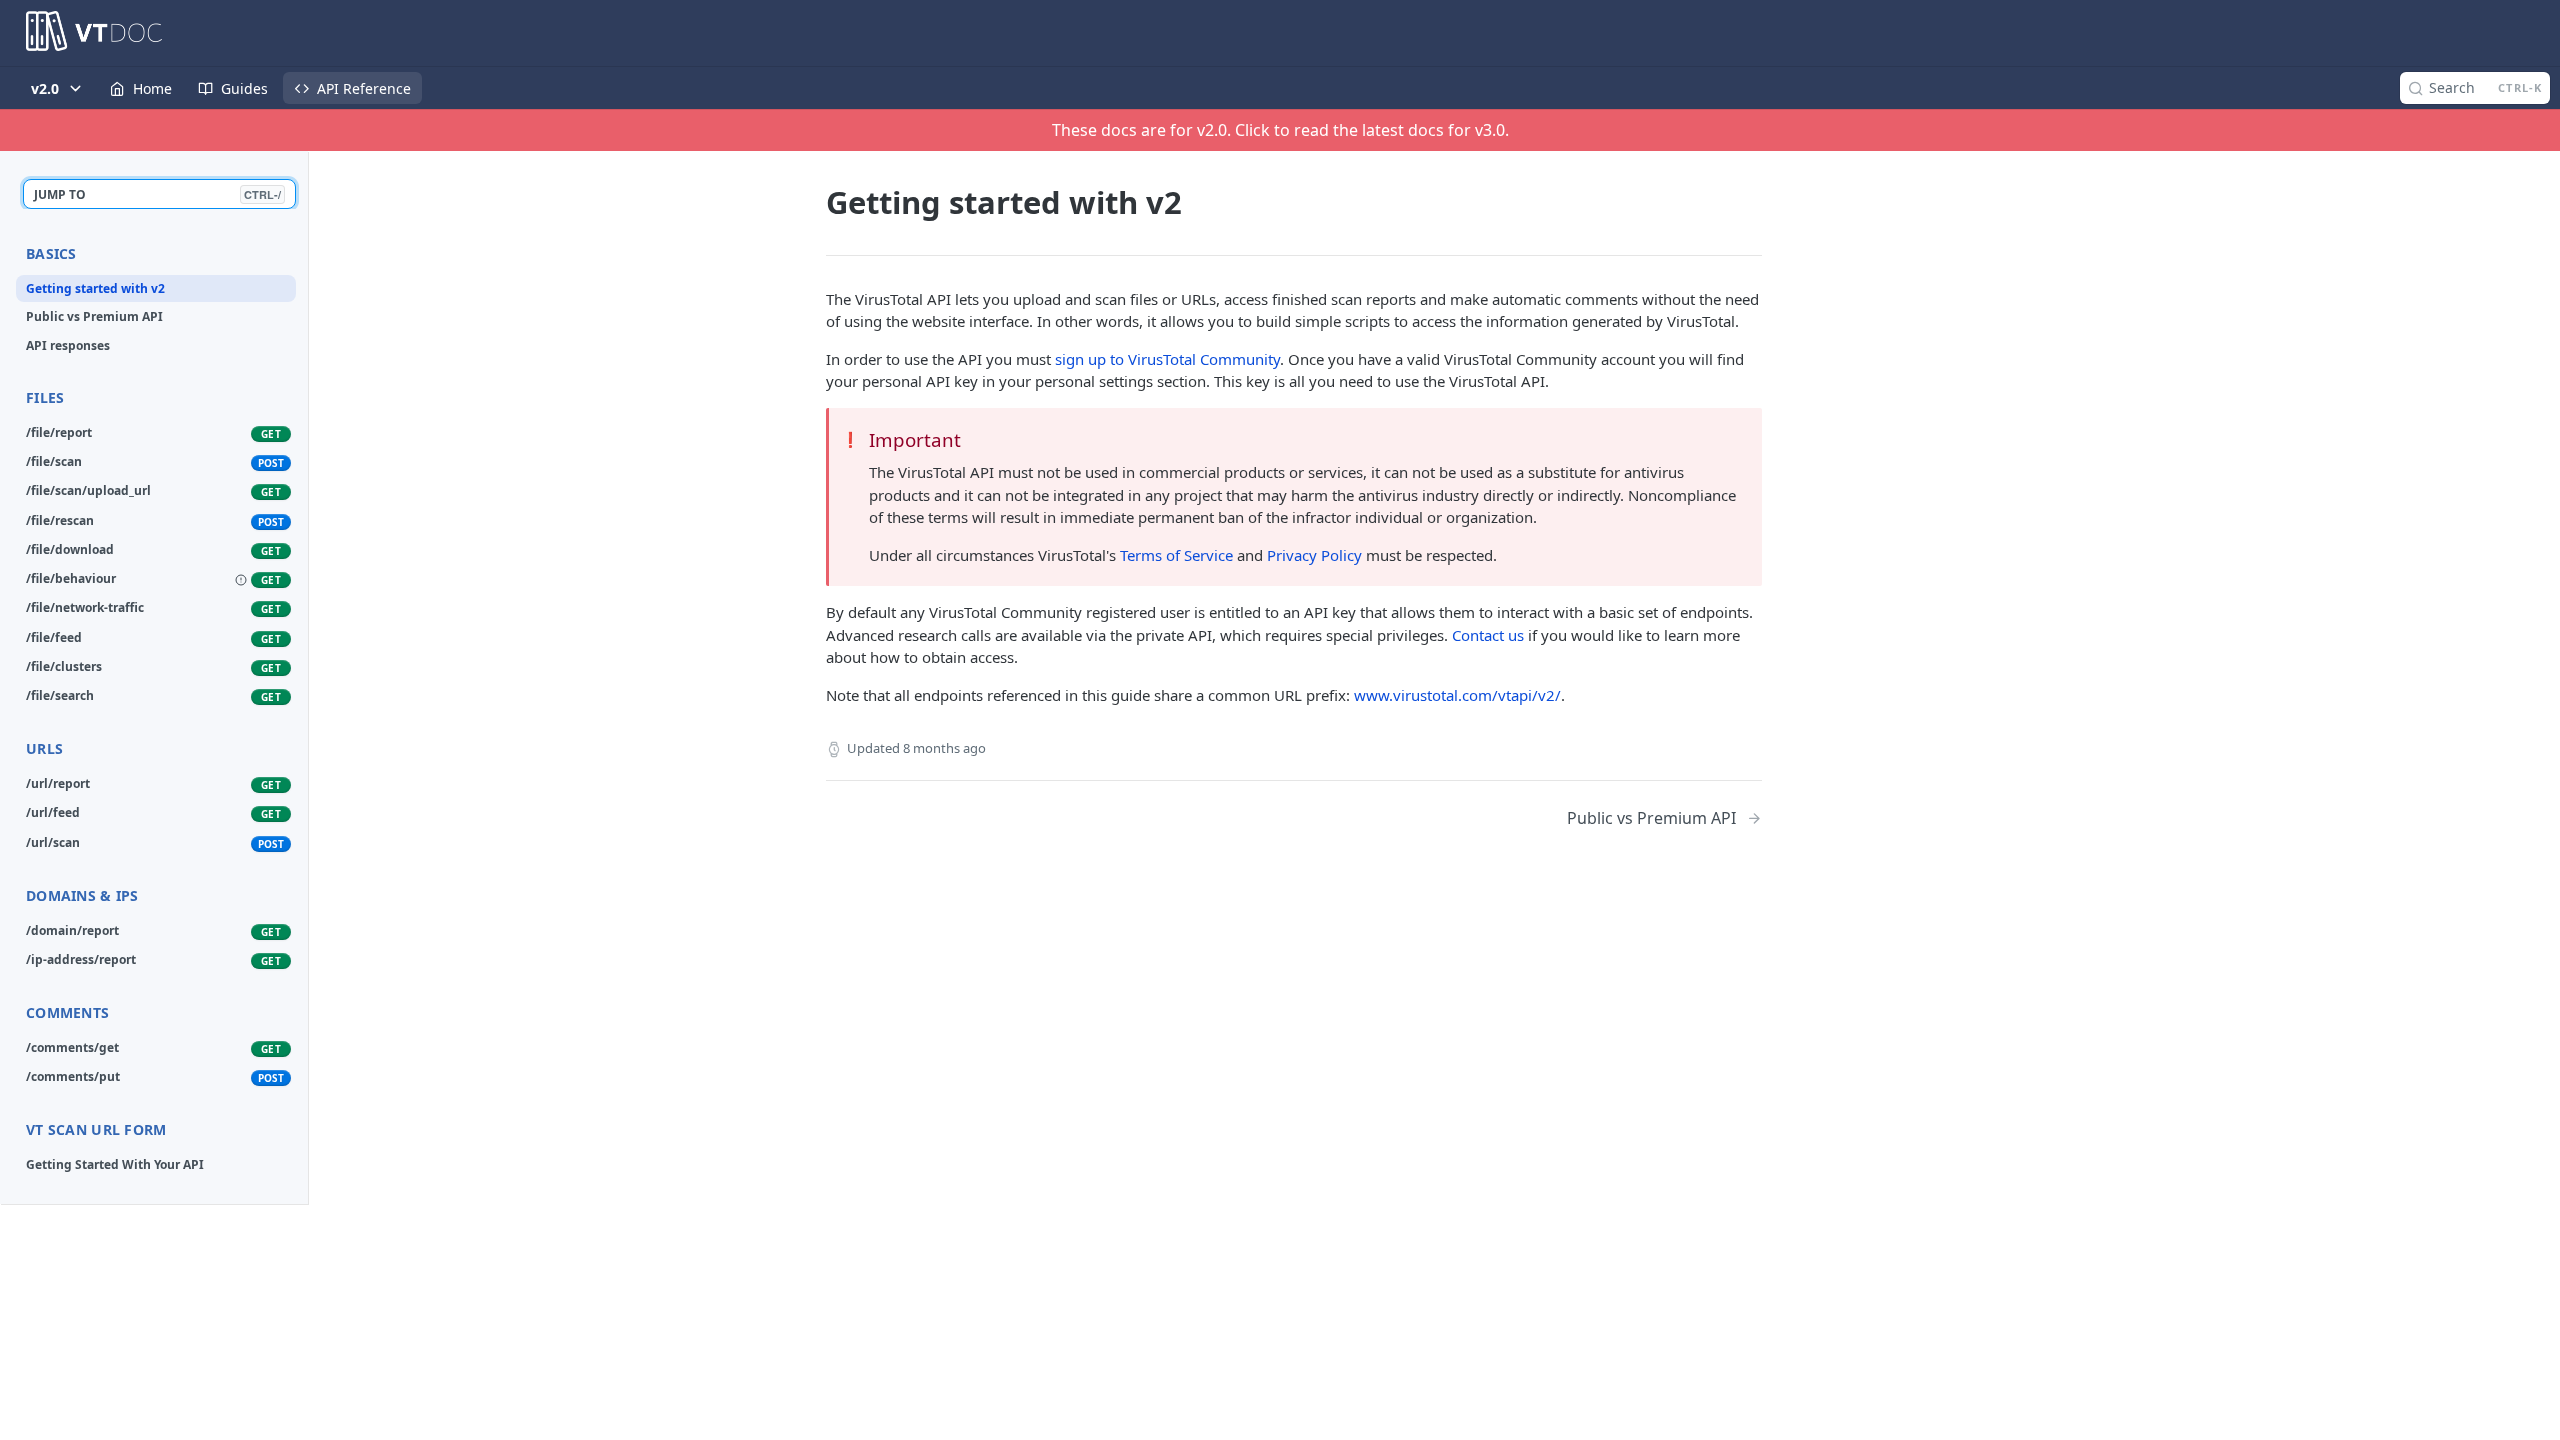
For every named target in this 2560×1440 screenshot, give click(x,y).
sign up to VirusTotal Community (1167, 359)
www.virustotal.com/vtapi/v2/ (1457, 695)
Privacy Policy (1314, 555)
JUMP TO (157, 194)
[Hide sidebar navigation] (304, 677)
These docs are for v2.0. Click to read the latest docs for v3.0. (1280, 130)
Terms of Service (1176, 555)
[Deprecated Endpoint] (241, 580)
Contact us (1488, 635)
